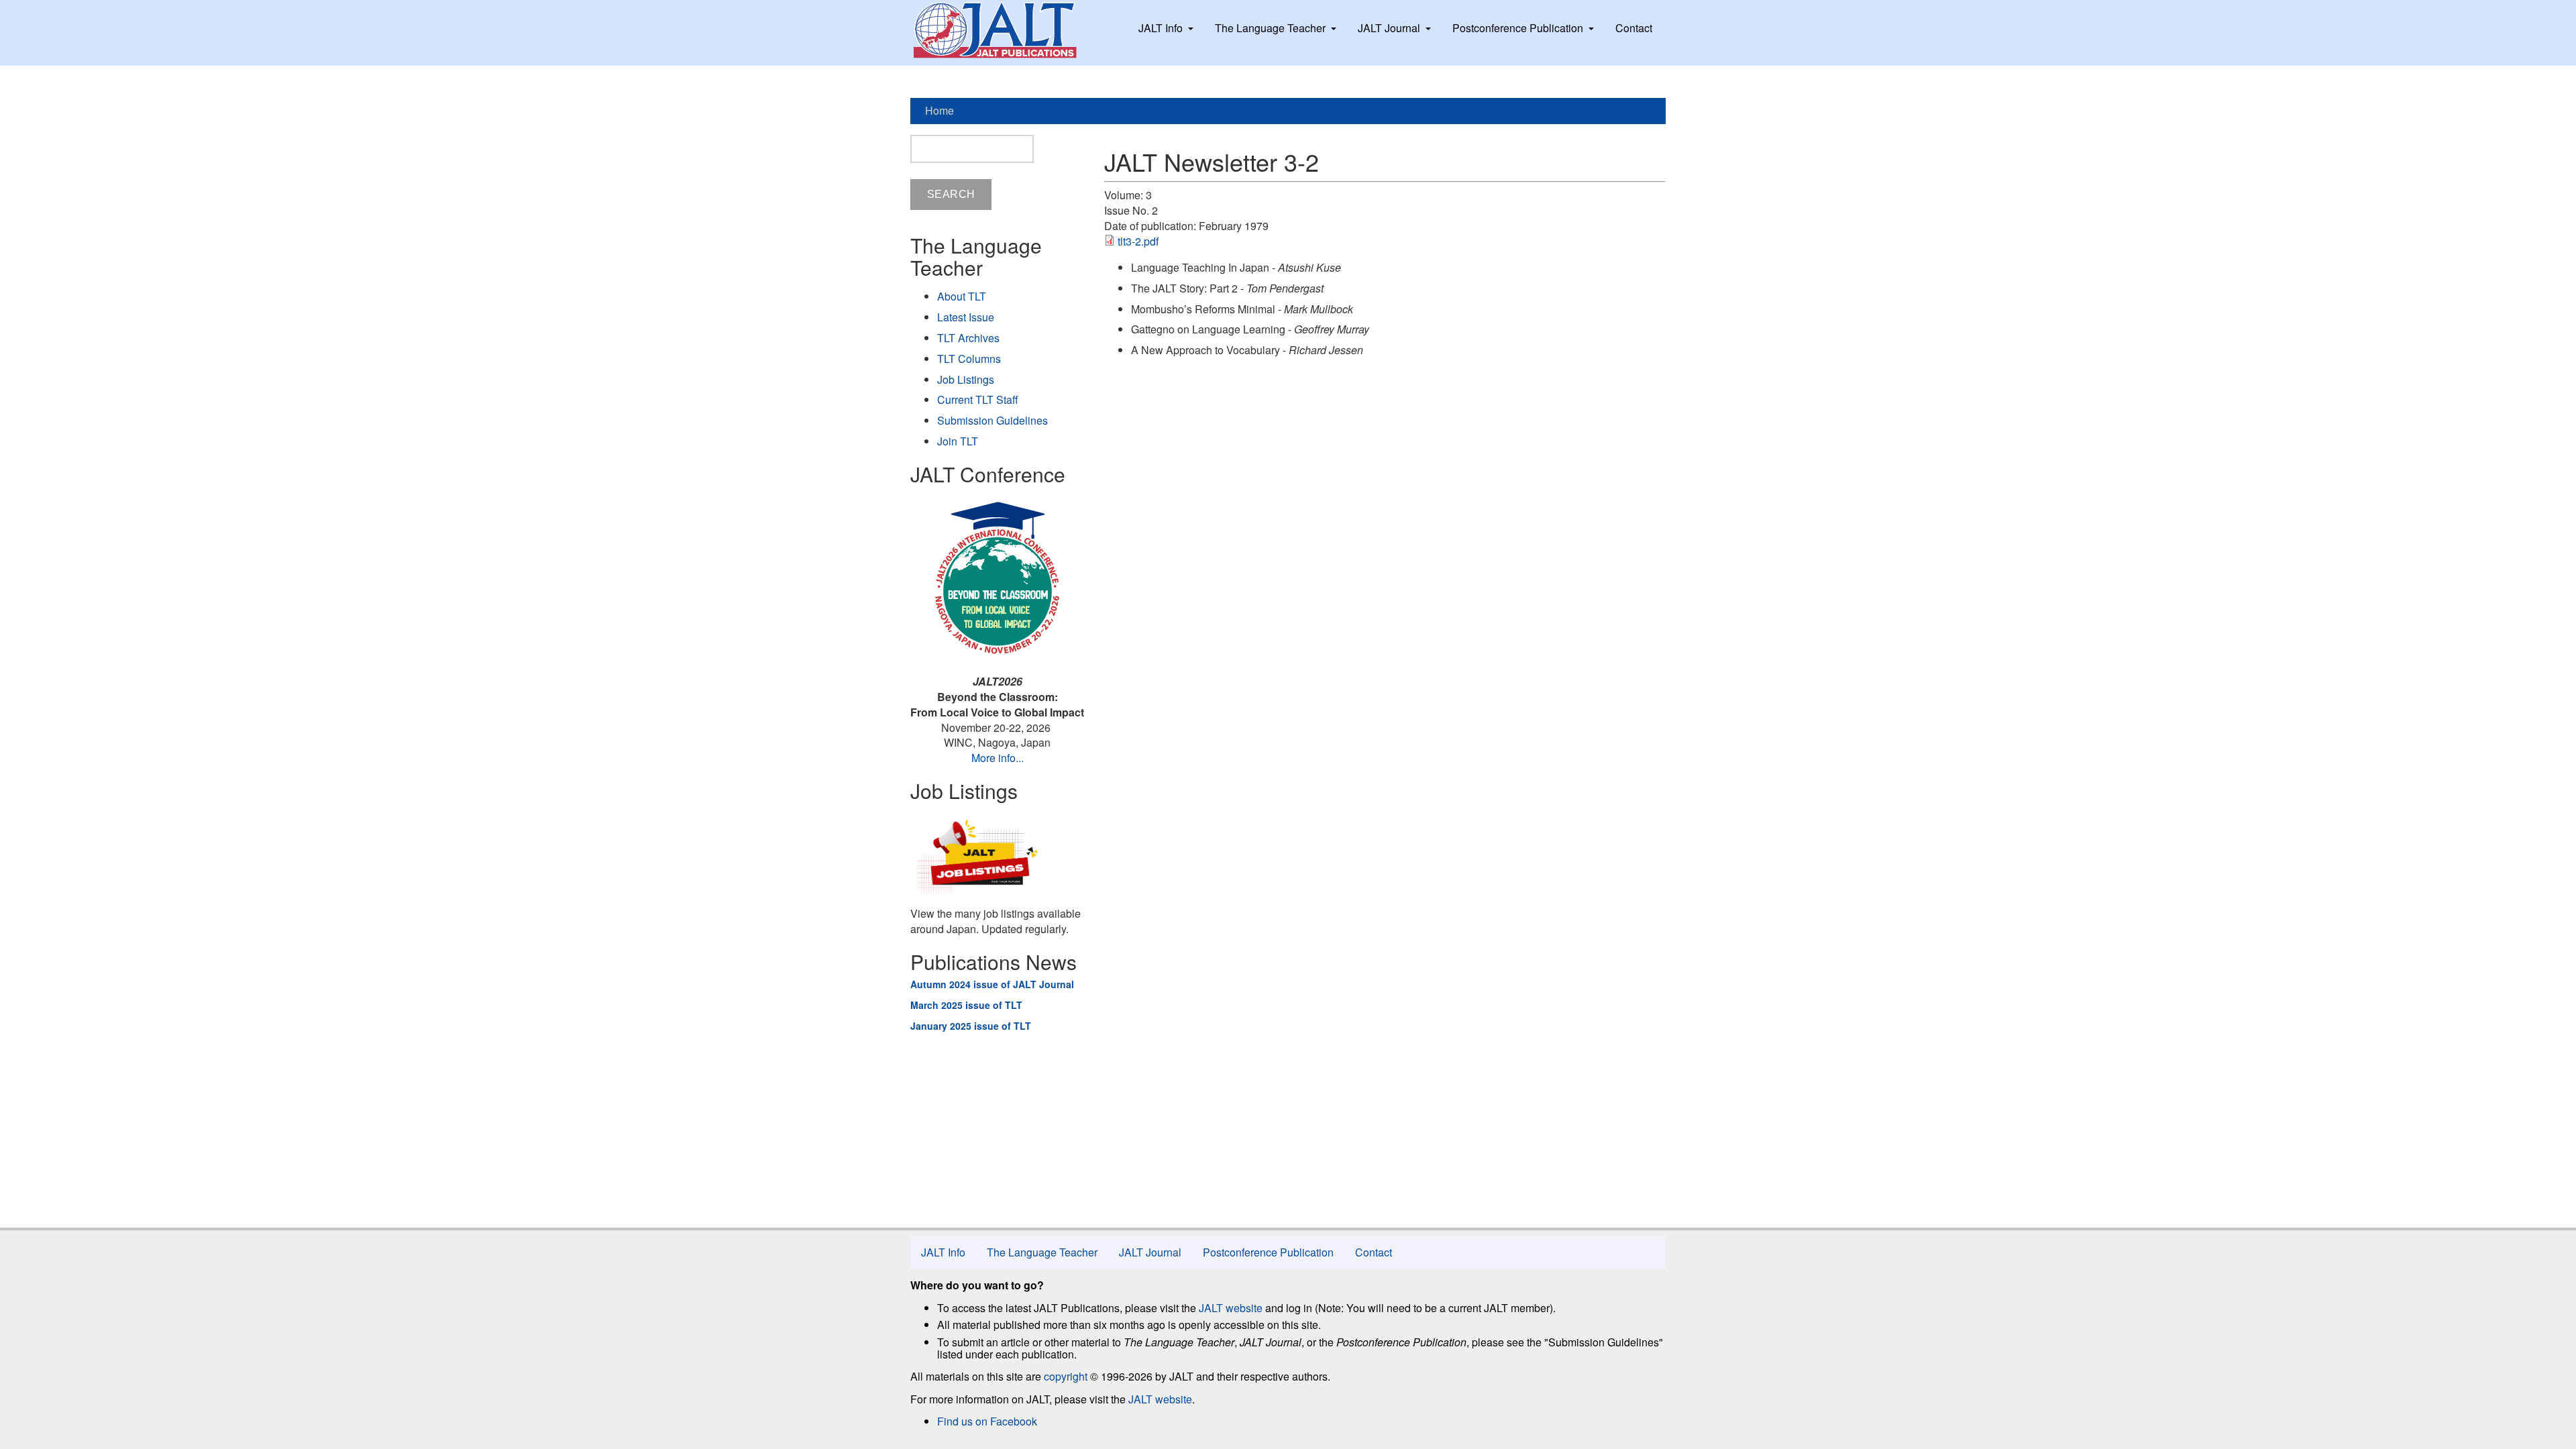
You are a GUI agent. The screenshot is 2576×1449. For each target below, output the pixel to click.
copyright (1066, 1376)
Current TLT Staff (978, 399)
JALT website (1231, 1308)
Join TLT (958, 441)
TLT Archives (968, 338)
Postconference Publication (1518, 28)
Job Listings (966, 379)
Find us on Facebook (987, 1421)
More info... (998, 758)
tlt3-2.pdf (1138, 241)
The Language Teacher (1270, 28)
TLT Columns (969, 359)
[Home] (1008, 30)
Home (940, 110)
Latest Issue (966, 317)
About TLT (962, 296)
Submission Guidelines (992, 420)
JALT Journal (1389, 28)
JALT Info (1161, 28)
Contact (1634, 28)
